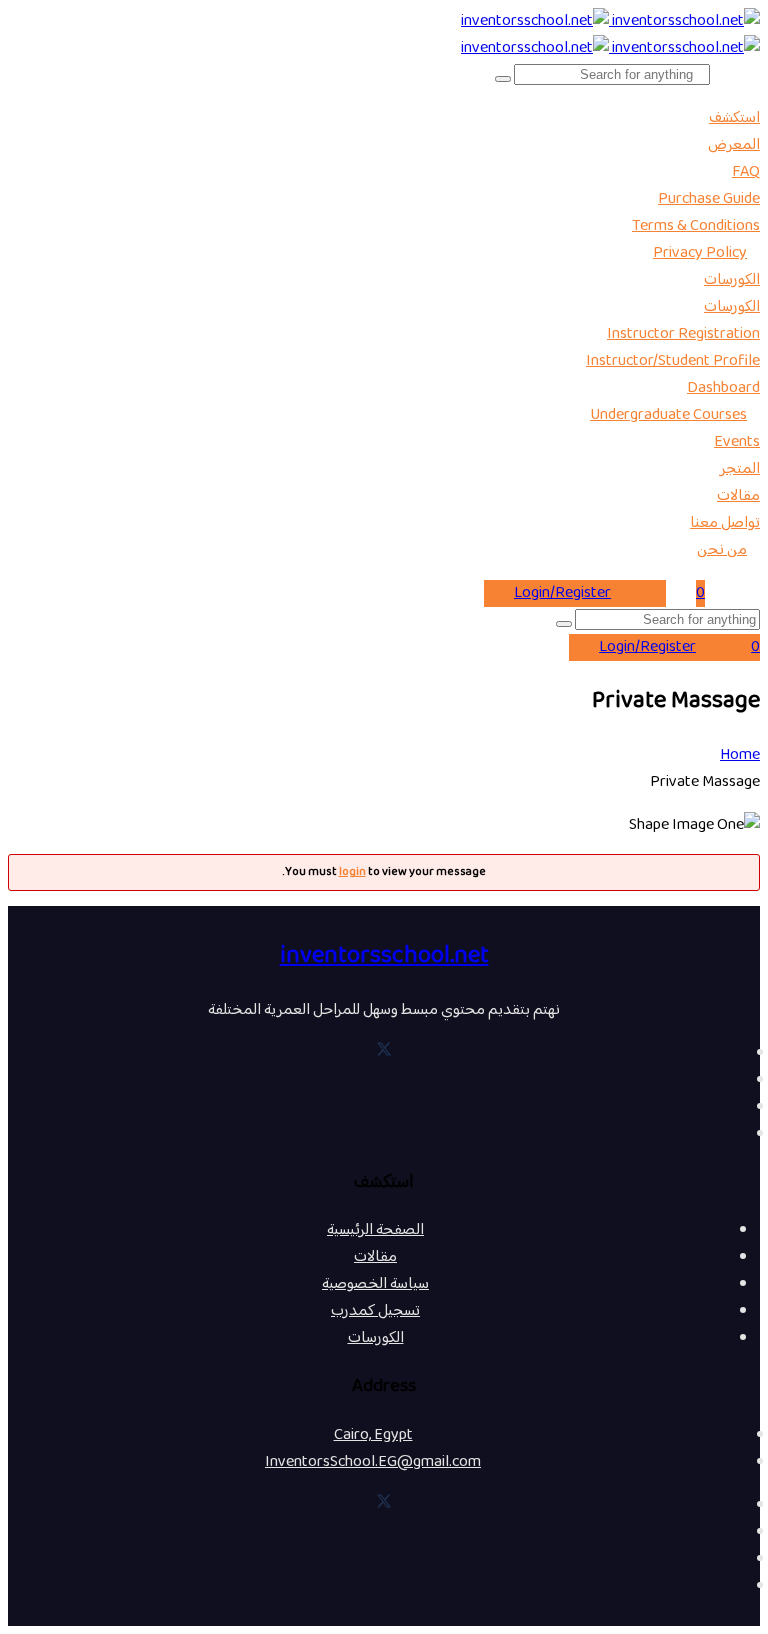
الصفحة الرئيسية (375, 1230)
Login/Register (562, 593)
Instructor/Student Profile (673, 361)
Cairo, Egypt (373, 1435)
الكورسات (732, 280)
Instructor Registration (683, 334)
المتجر (740, 469)
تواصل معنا (725, 523)
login (352, 872)
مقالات (738, 496)
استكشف (734, 118)
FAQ (746, 172)
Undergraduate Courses (668, 415)
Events (737, 442)
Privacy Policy (700, 253)
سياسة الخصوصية (375, 1284)
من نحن (722, 550)
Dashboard (723, 388)
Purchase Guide (709, 199)
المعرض (734, 145)
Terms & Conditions (696, 226)
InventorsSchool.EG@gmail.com (373, 1462)
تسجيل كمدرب (375, 1311)
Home (740, 755)
